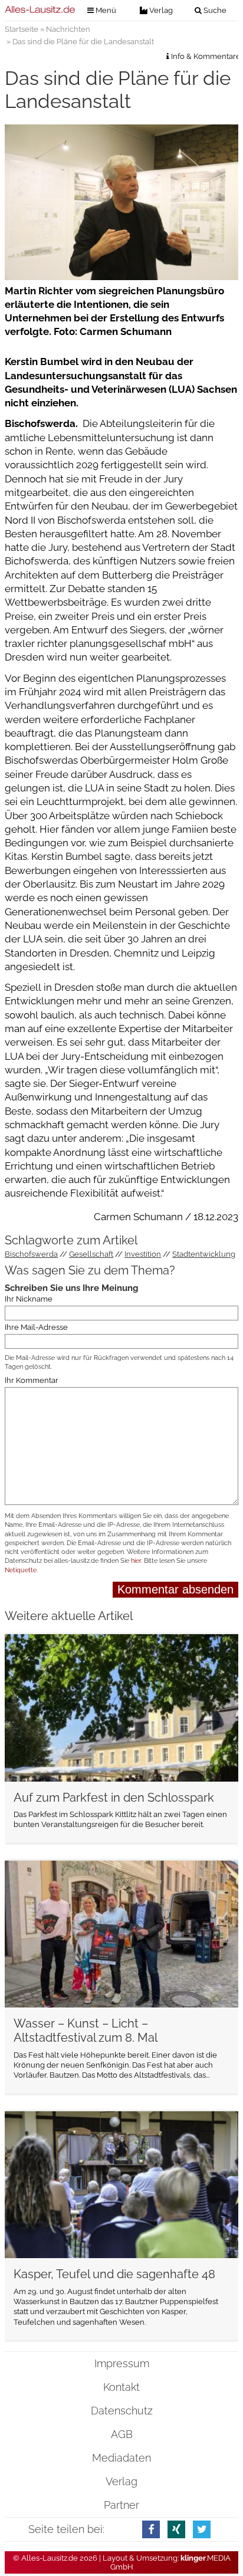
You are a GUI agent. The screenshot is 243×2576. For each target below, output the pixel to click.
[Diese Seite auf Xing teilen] (176, 2529)
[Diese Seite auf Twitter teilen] (202, 2529)
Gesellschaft (91, 1254)
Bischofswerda (31, 1254)
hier (136, 1561)
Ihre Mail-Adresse (36, 1327)
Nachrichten (68, 29)
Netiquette (21, 1570)
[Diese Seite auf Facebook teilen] (151, 2529)
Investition (143, 1254)
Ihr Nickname (29, 1299)
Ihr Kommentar (32, 1380)
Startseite (22, 29)
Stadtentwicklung (204, 1254)
